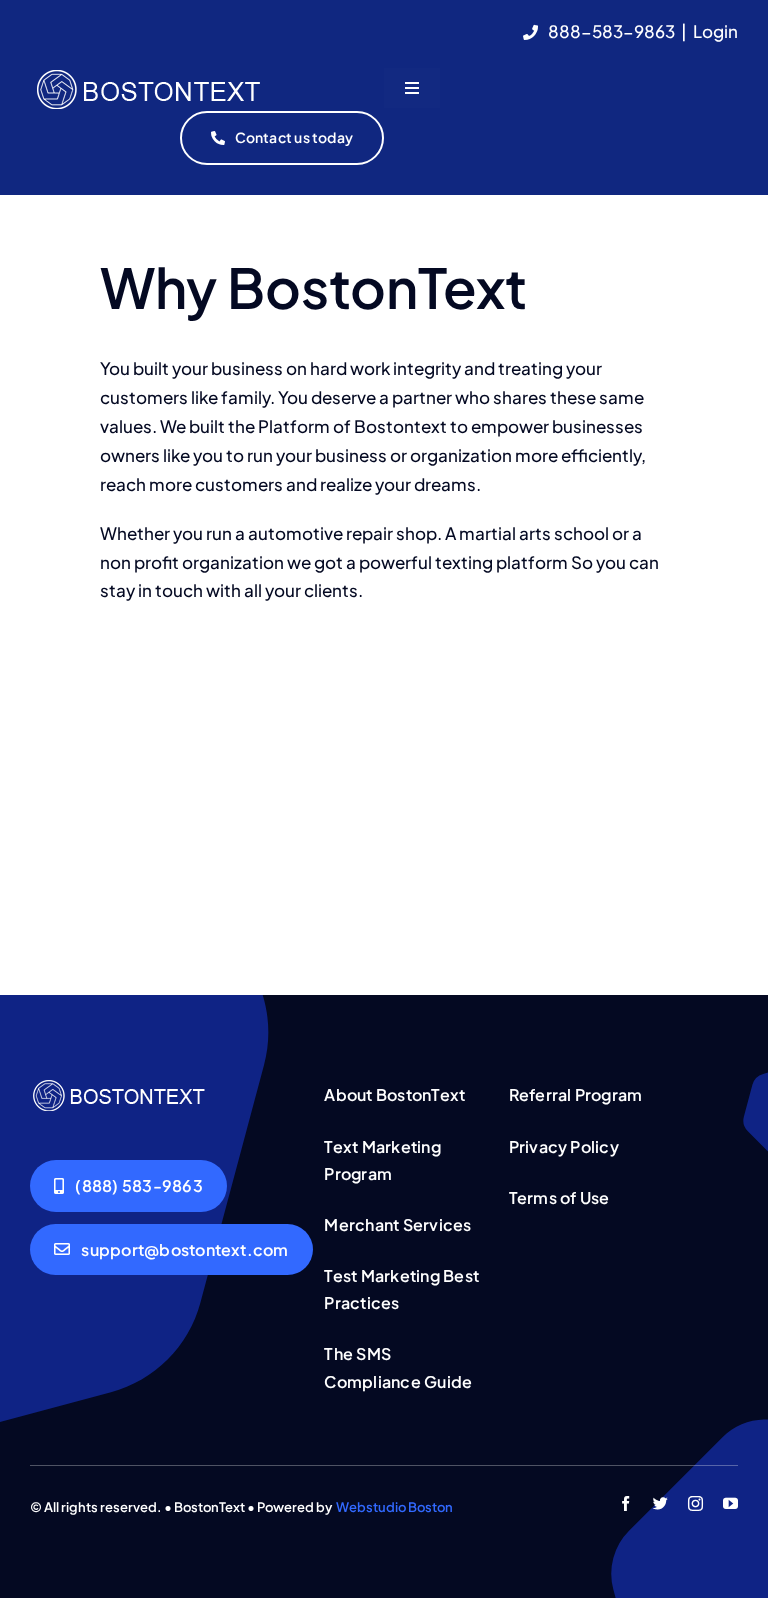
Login (715, 31)
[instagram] (695, 1503)
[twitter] (660, 1503)
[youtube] (730, 1503)
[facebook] (625, 1503)
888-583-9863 (611, 31)
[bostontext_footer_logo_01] (162, 1083)
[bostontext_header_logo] (205, 74)
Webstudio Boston (394, 1507)
